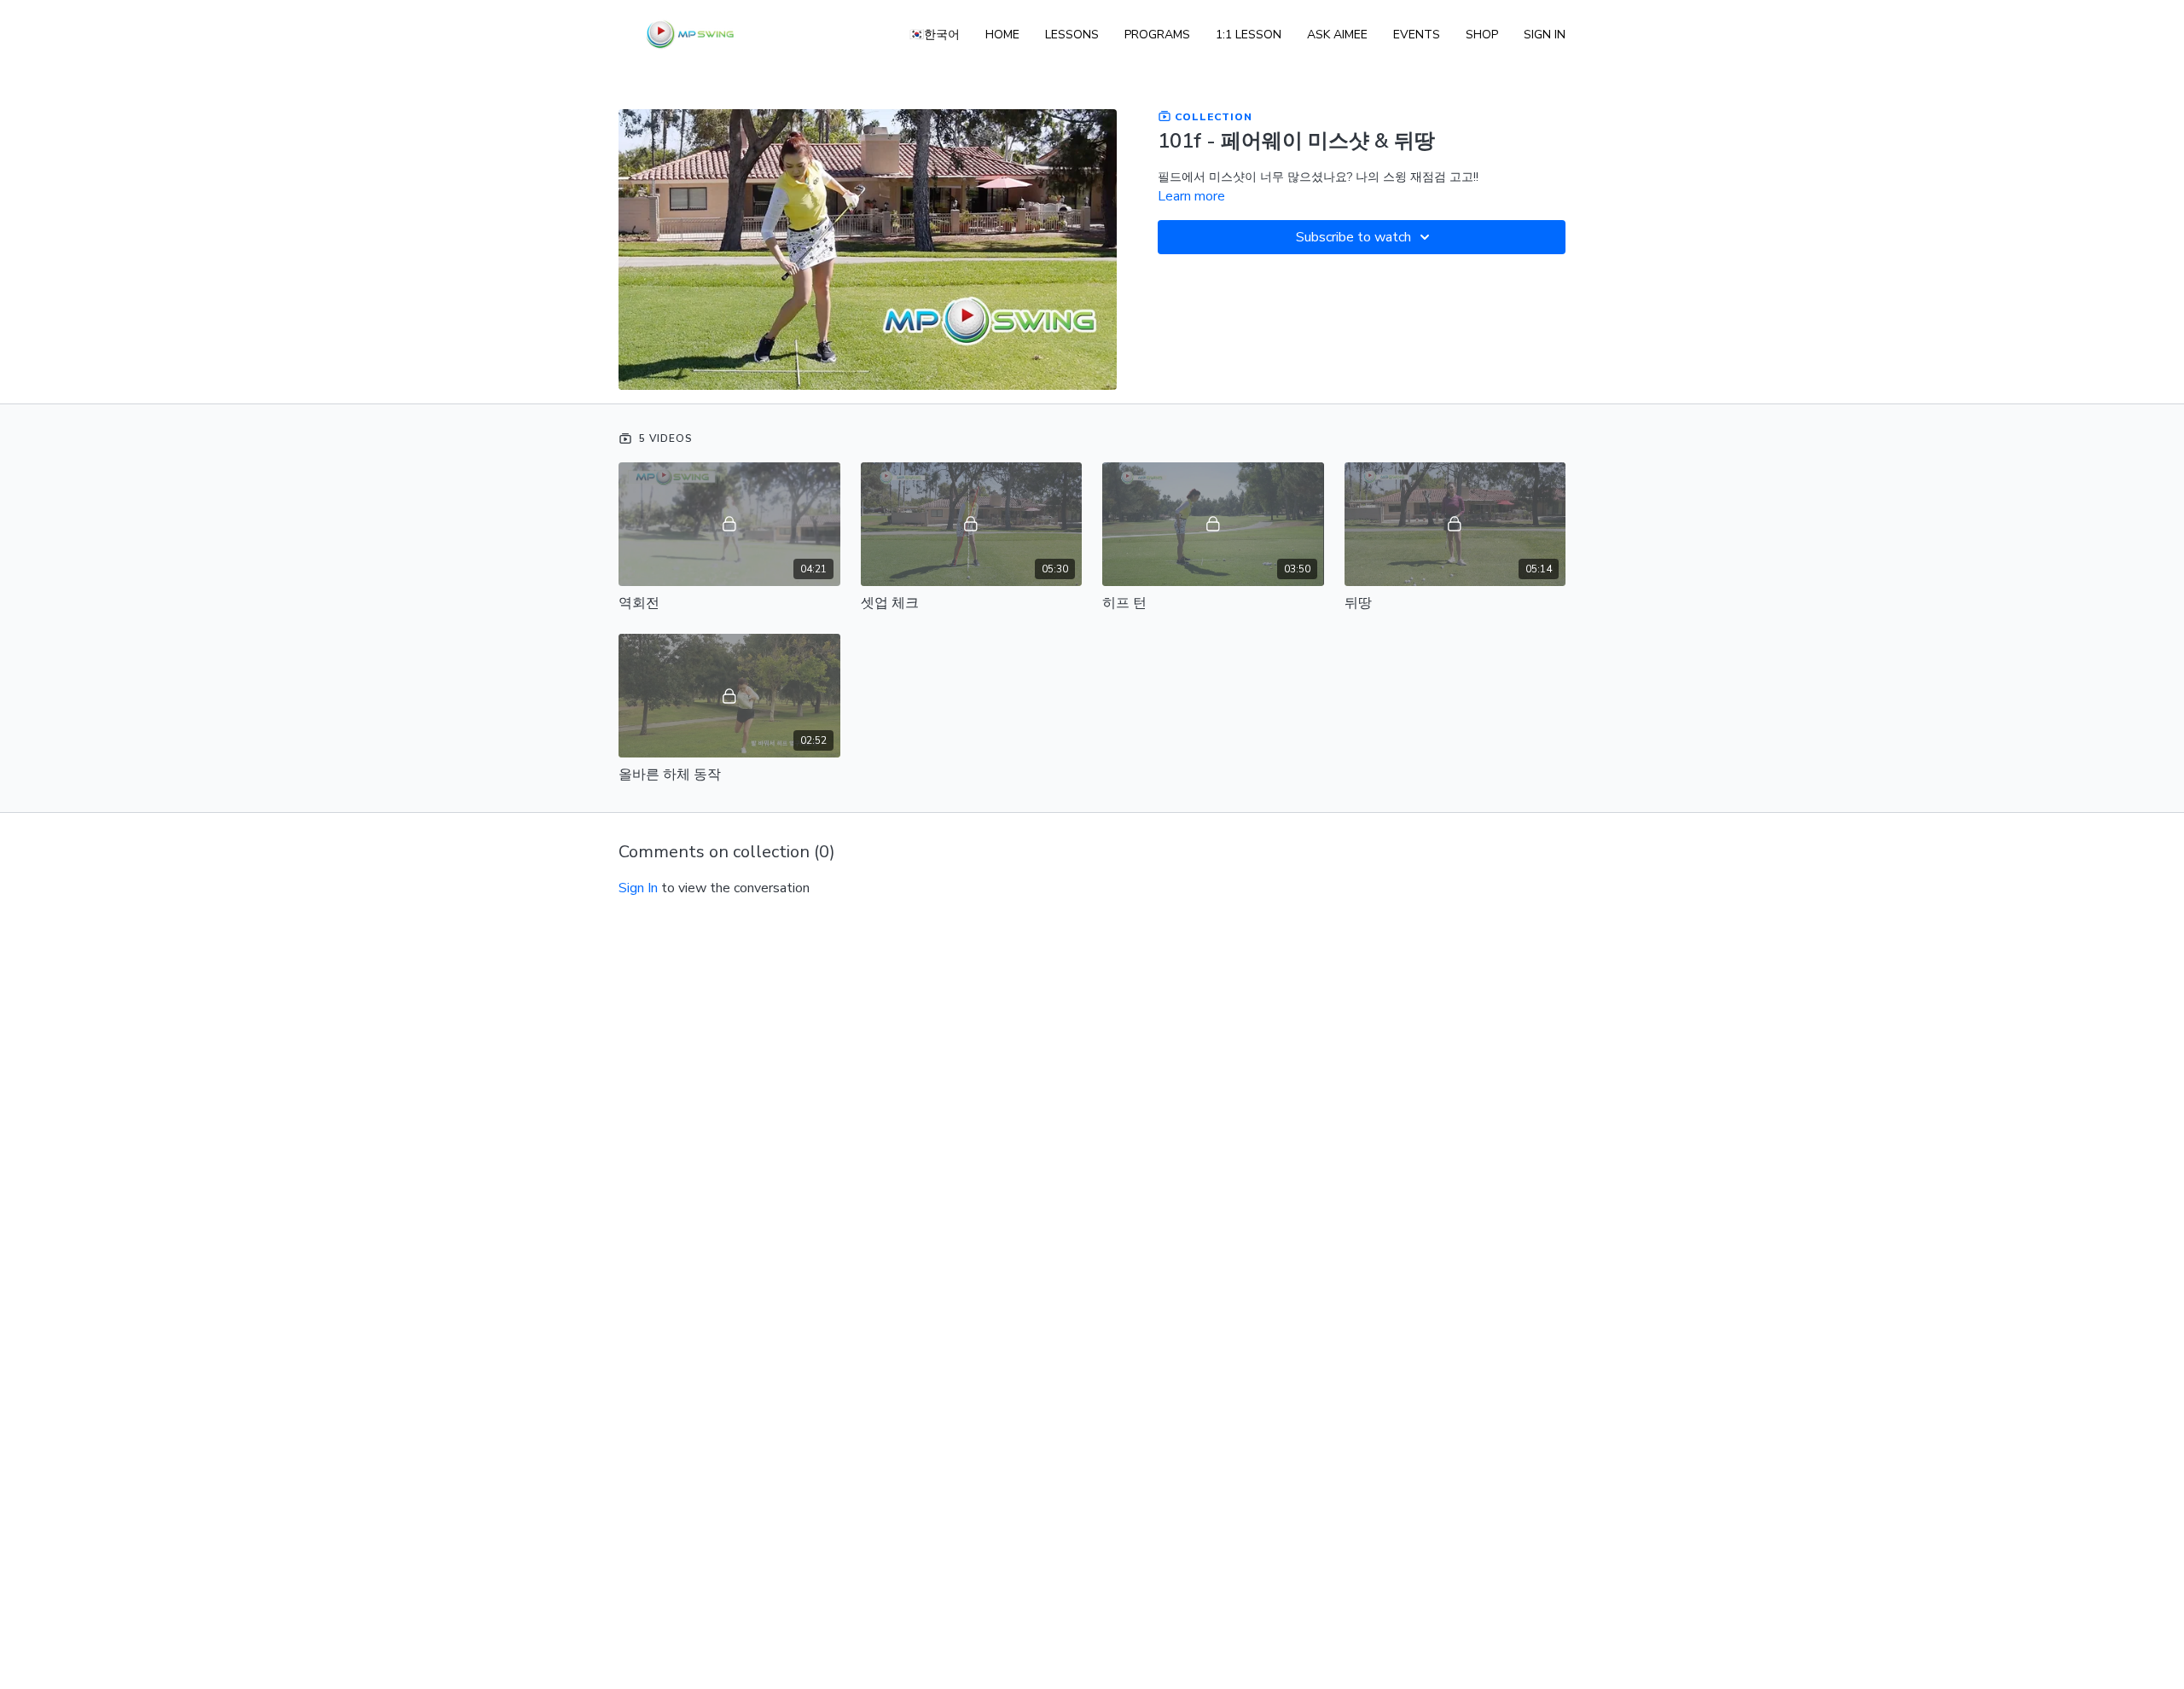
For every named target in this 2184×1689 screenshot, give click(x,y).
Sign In (1545, 35)
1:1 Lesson (1249, 35)
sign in (638, 888)
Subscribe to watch (1353, 237)
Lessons (1072, 35)
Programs (1157, 35)
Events (1417, 35)
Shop (1482, 35)
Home (1002, 35)
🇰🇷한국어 (935, 35)
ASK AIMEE (1337, 35)
